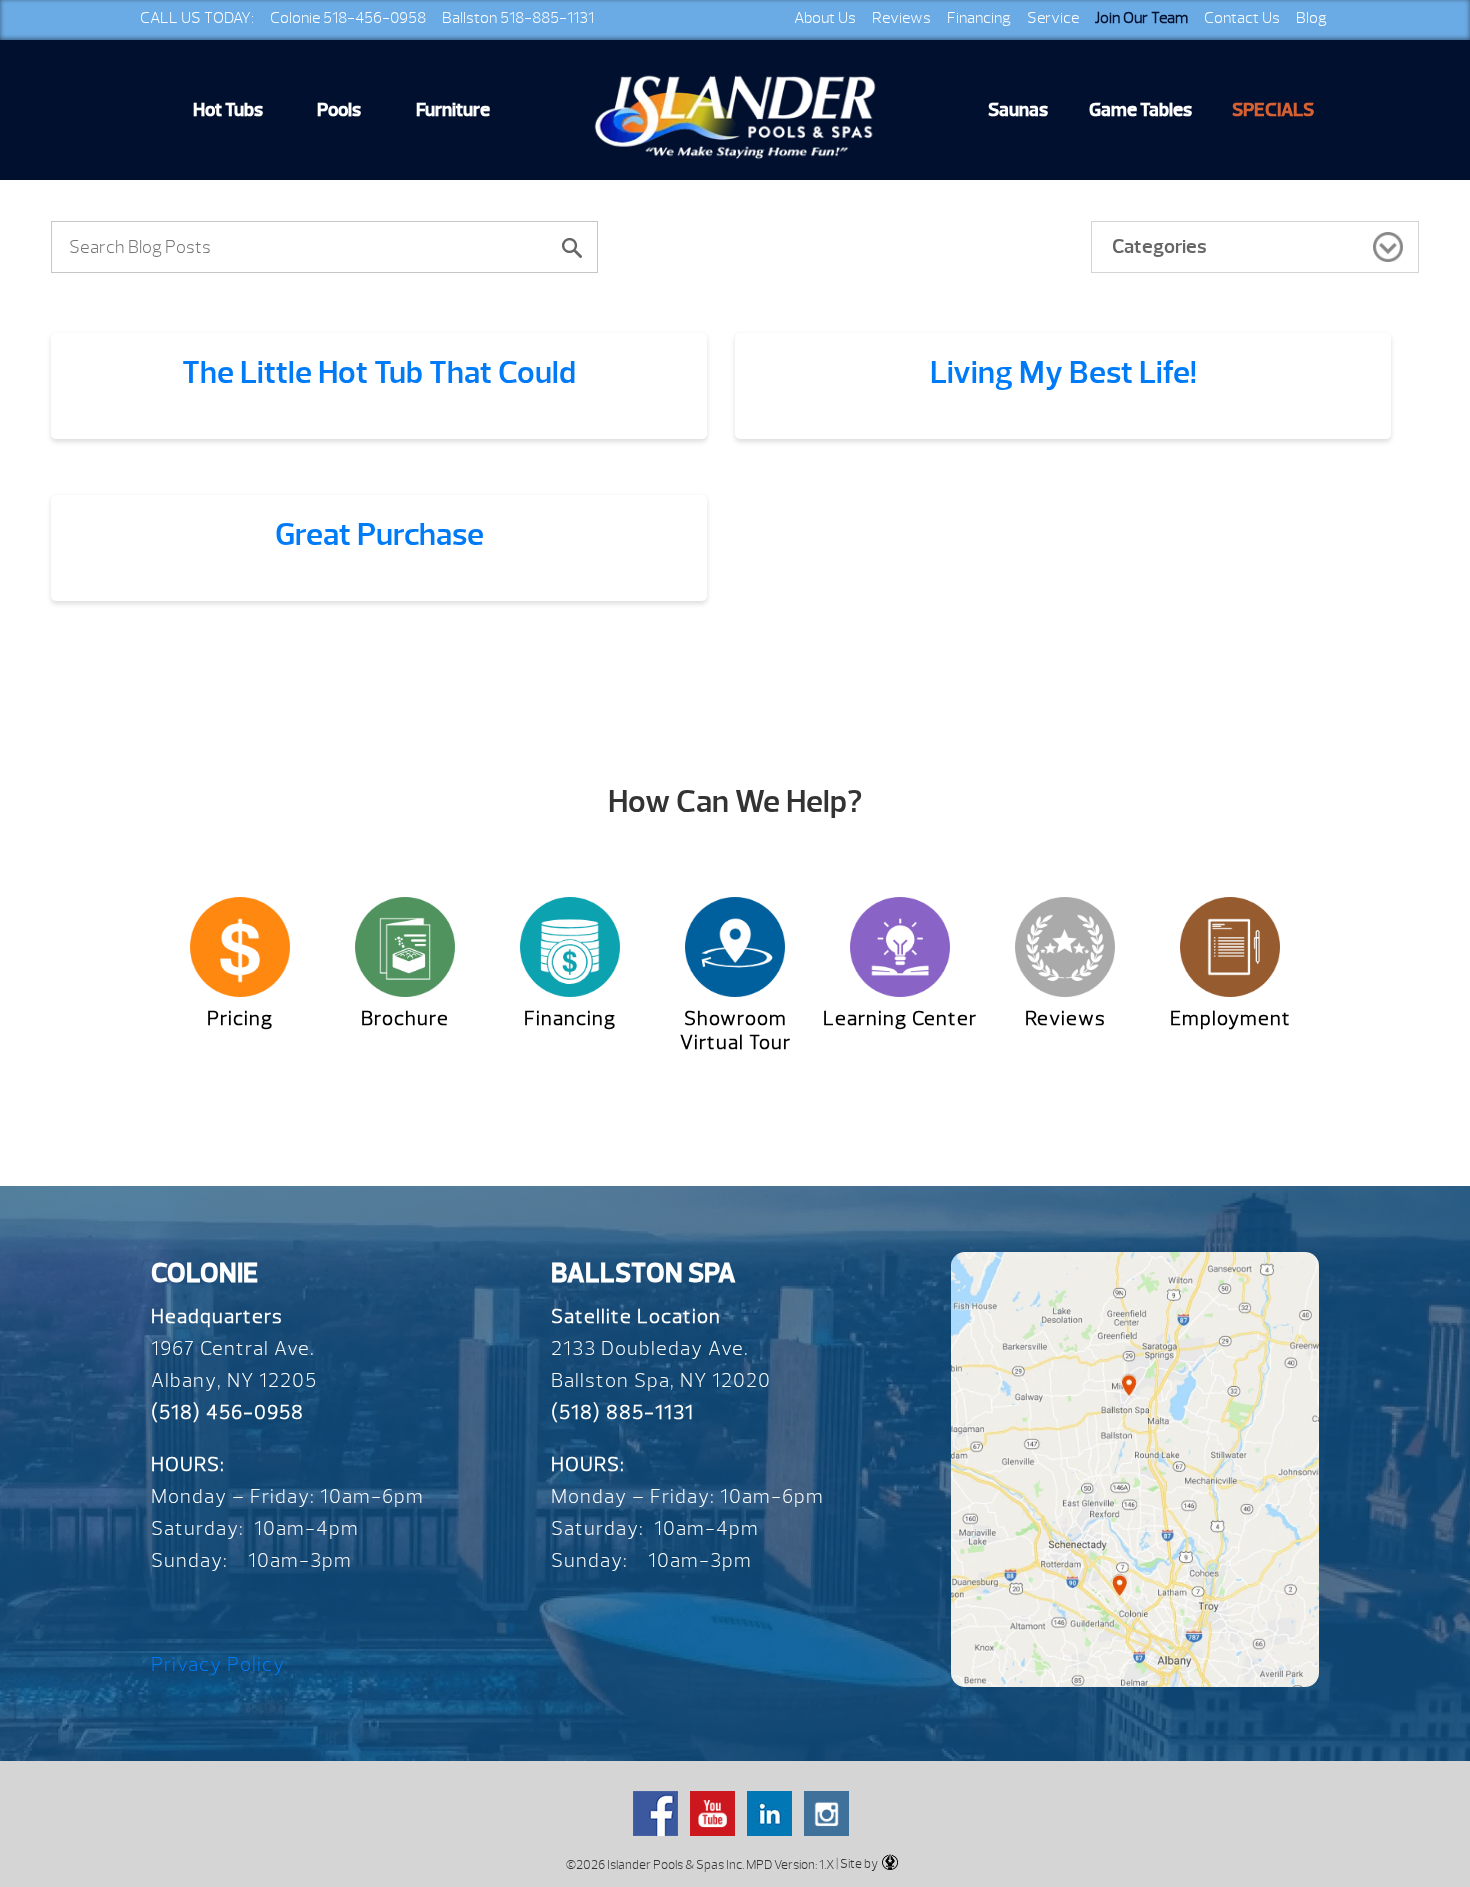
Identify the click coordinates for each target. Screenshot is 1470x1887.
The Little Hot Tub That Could (379, 372)
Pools (339, 110)
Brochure (405, 1018)
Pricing (240, 1018)
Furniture (453, 110)
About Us (825, 18)
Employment (1230, 1018)
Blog (1311, 18)
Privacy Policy (218, 1664)
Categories (1159, 246)
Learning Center (900, 1018)
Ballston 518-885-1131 (518, 18)
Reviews (901, 18)
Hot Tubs (228, 110)
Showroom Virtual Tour (735, 1030)
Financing (979, 18)
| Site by (856, 1864)
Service (1053, 18)
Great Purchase (379, 534)
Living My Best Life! (1063, 372)
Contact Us (1242, 18)
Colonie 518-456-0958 (348, 18)
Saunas (1018, 110)
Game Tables (1140, 110)
